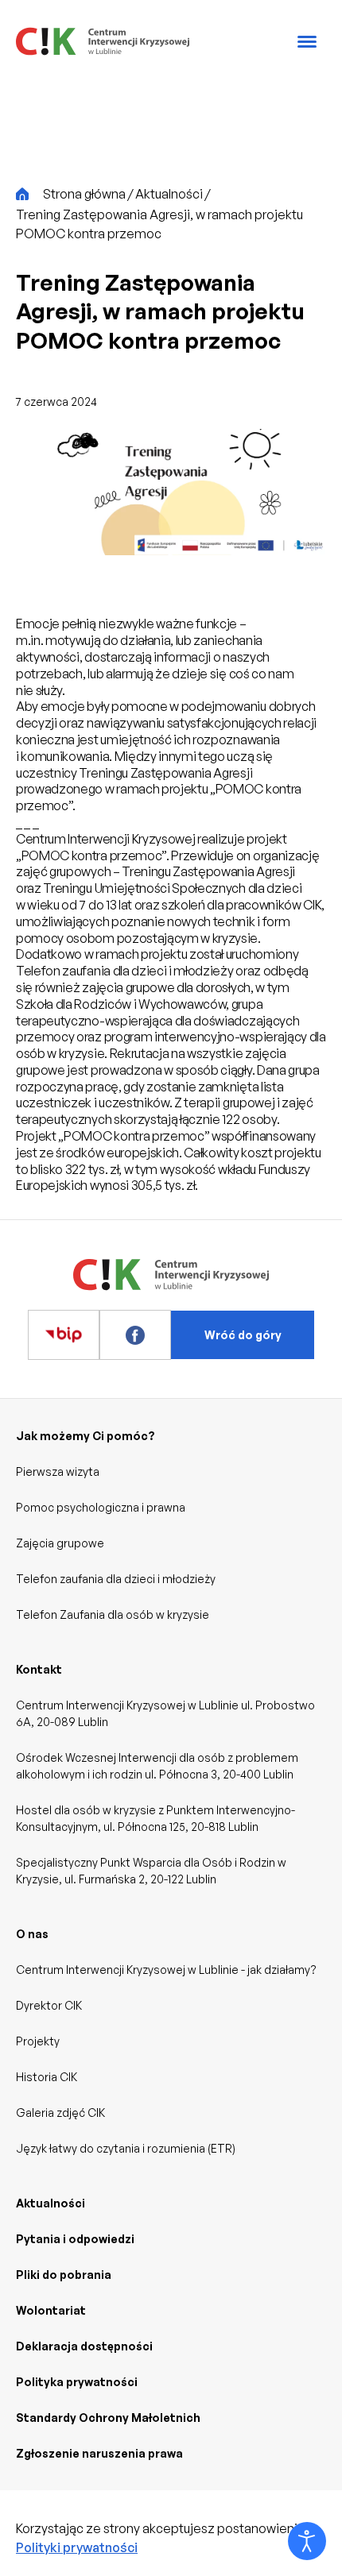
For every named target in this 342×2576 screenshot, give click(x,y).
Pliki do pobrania (64, 2275)
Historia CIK (47, 2077)
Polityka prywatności (77, 2382)
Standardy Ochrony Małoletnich (108, 2418)
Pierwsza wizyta (58, 1471)
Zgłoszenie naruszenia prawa (99, 2453)
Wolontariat (51, 2310)
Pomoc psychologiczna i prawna (101, 1507)
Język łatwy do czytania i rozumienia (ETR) (126, 2148)
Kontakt (39, 1669)
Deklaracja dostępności (84, 2346)
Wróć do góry (243, 1335)
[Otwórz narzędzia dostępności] (307, 2541)
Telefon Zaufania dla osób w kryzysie (113, 1614)
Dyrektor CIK (49, 2005)
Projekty (38, 2041)
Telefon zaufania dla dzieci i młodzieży (116, 1579)
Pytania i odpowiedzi (75, 2239)
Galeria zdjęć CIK (60, 2113)
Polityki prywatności (77, 2547)
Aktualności (51, 2203)
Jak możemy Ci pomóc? (85, 1436)
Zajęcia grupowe (60, 1543)
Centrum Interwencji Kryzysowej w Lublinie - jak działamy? (166, 1970)
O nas (32, 1934)
